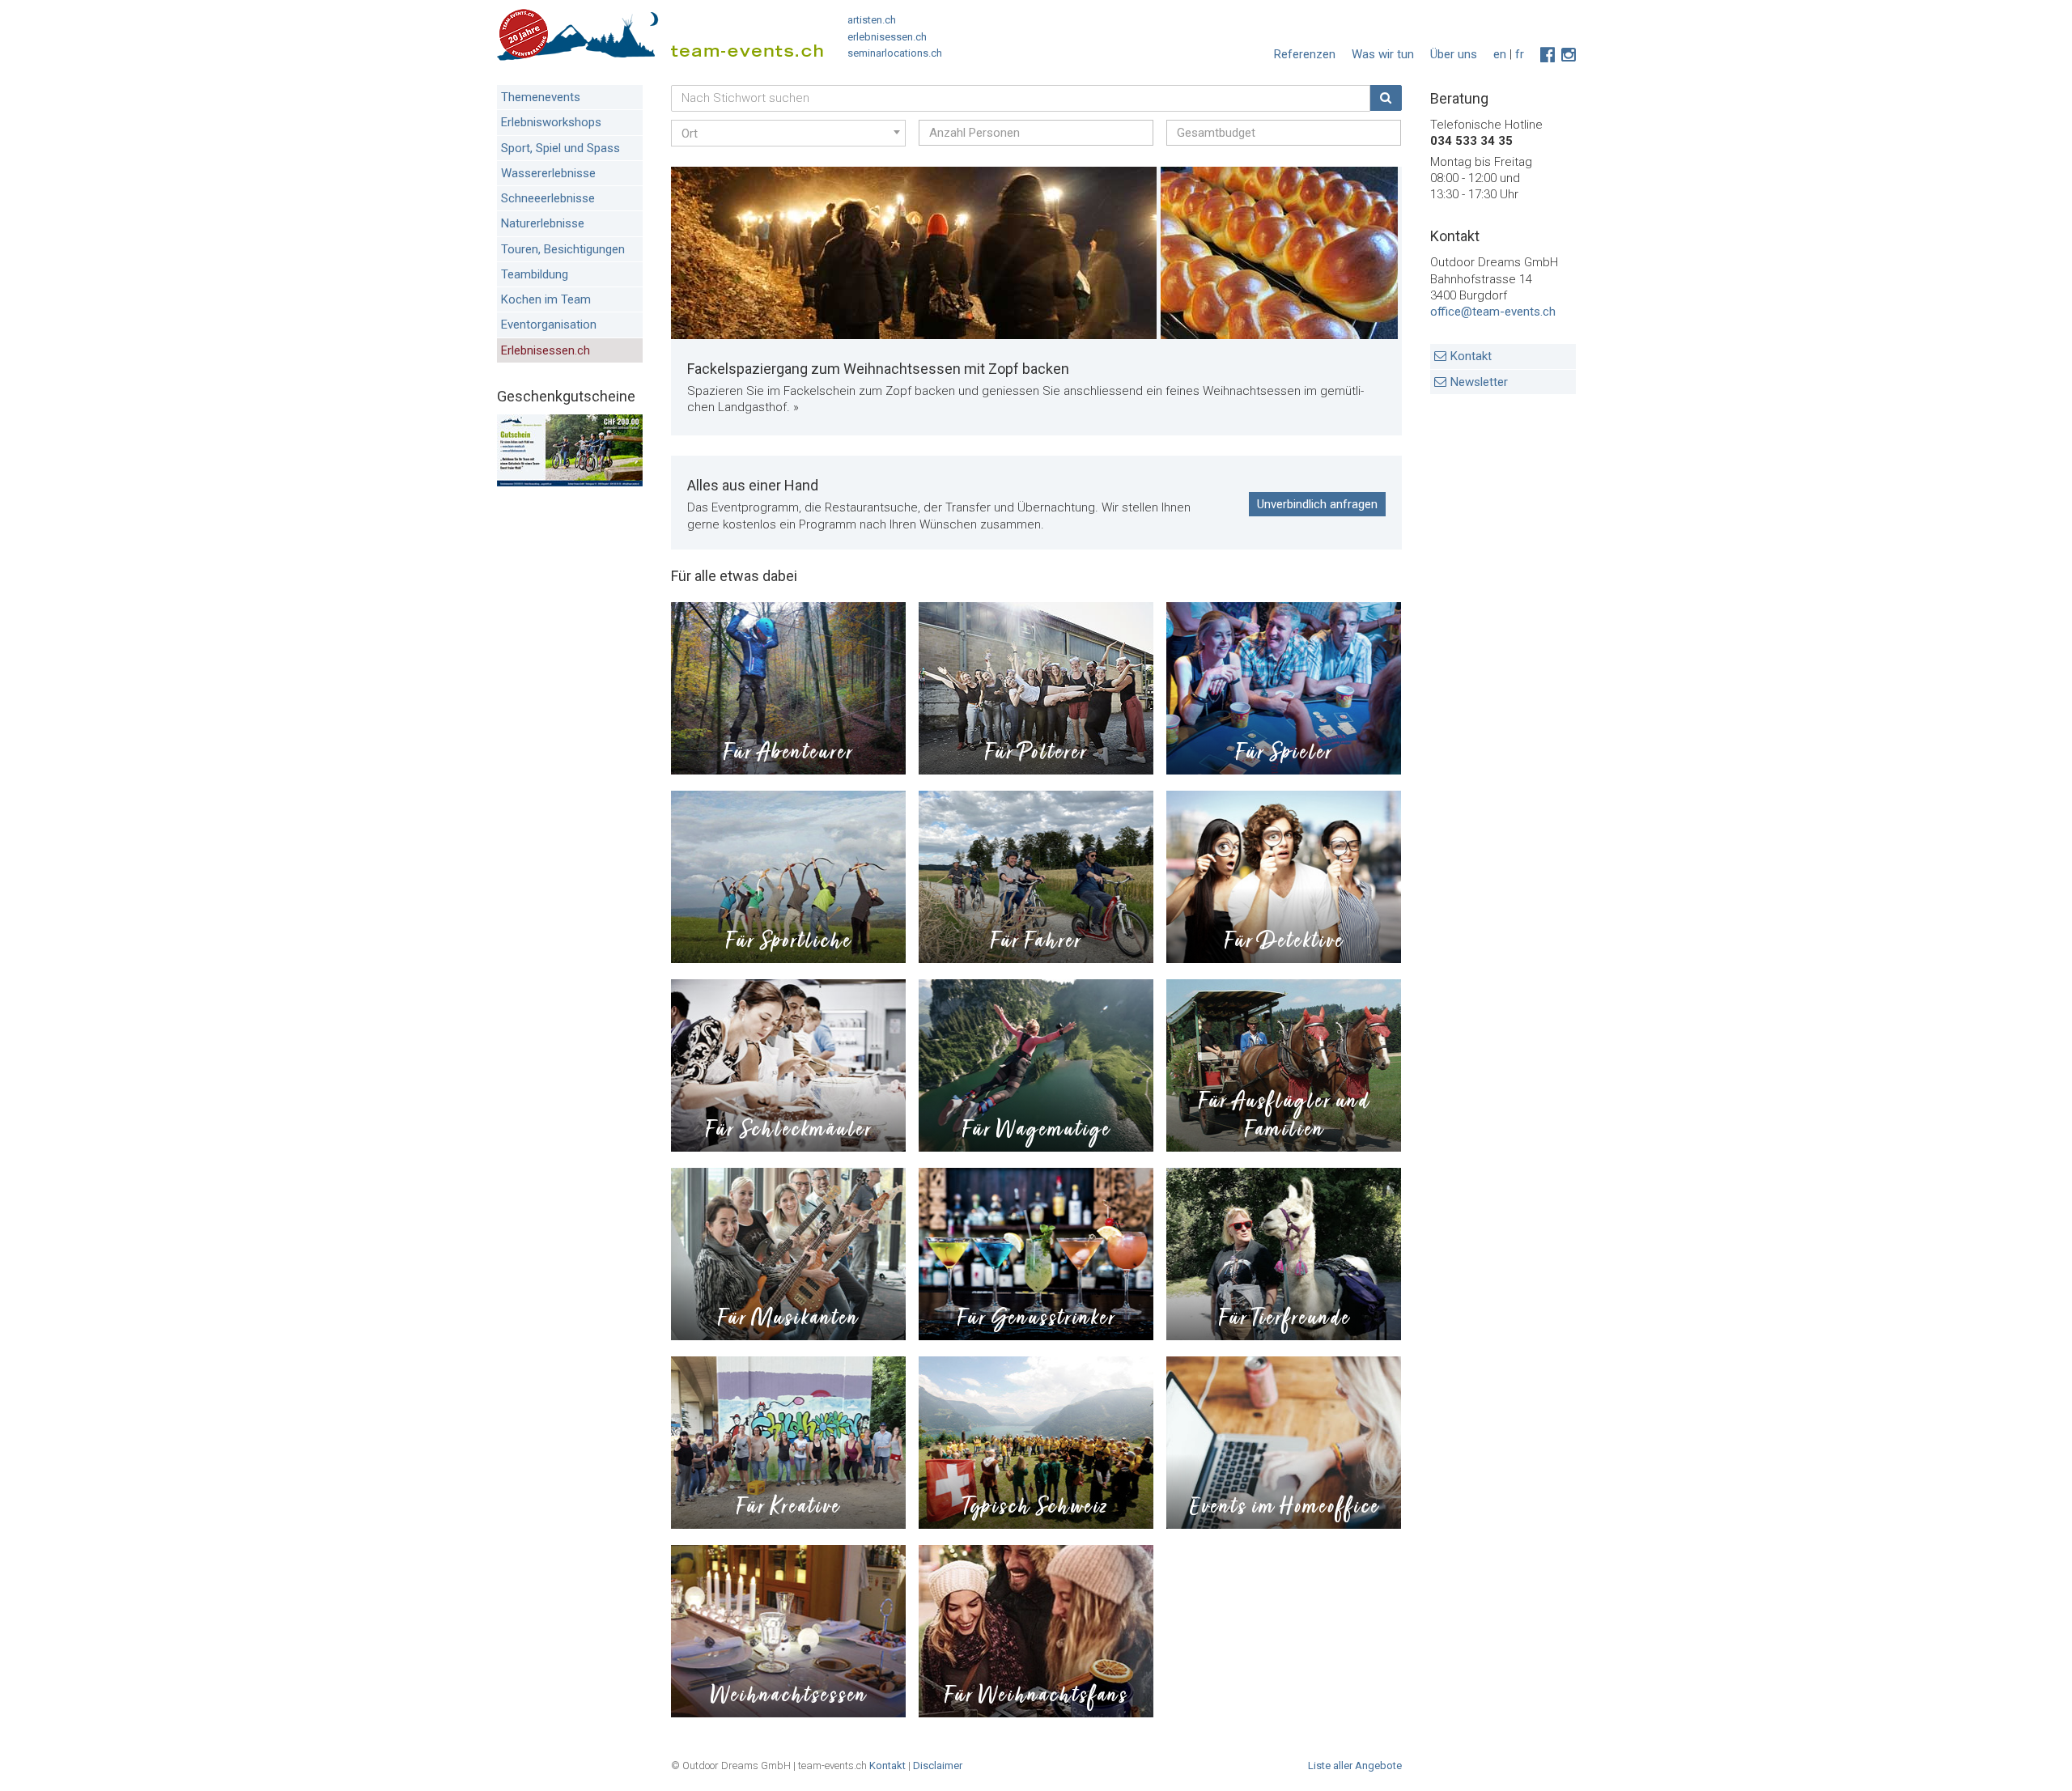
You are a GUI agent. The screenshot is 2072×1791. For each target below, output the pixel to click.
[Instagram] (1569, 55)
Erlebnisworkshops (551, 122)
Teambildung (535, 274)
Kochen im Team (546, 299)
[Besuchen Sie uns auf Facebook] (1548, 55)
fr (1520, 54)
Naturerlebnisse (543, 223)
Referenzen (1305, 54)
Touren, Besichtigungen (563, 249)
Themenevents (541, 97)
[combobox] (788, 133)
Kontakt (1471, 356)
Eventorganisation (549, 325)
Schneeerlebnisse (548, 198)
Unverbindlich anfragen (1317, 504)
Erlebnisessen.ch (546, 350)
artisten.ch (872, 20)
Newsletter (1479, 382)
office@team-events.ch (1493, 312)
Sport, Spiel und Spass (560, 148)
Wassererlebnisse (548, 173)
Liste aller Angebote (1355, 1766)
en (1500, 54)
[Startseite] (660, 38)
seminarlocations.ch (895, 53)
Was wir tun (1383, 54)
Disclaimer (938, 1766)
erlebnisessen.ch (887, 37)
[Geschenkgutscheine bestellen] (570, 482)
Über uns (1454, 54)
